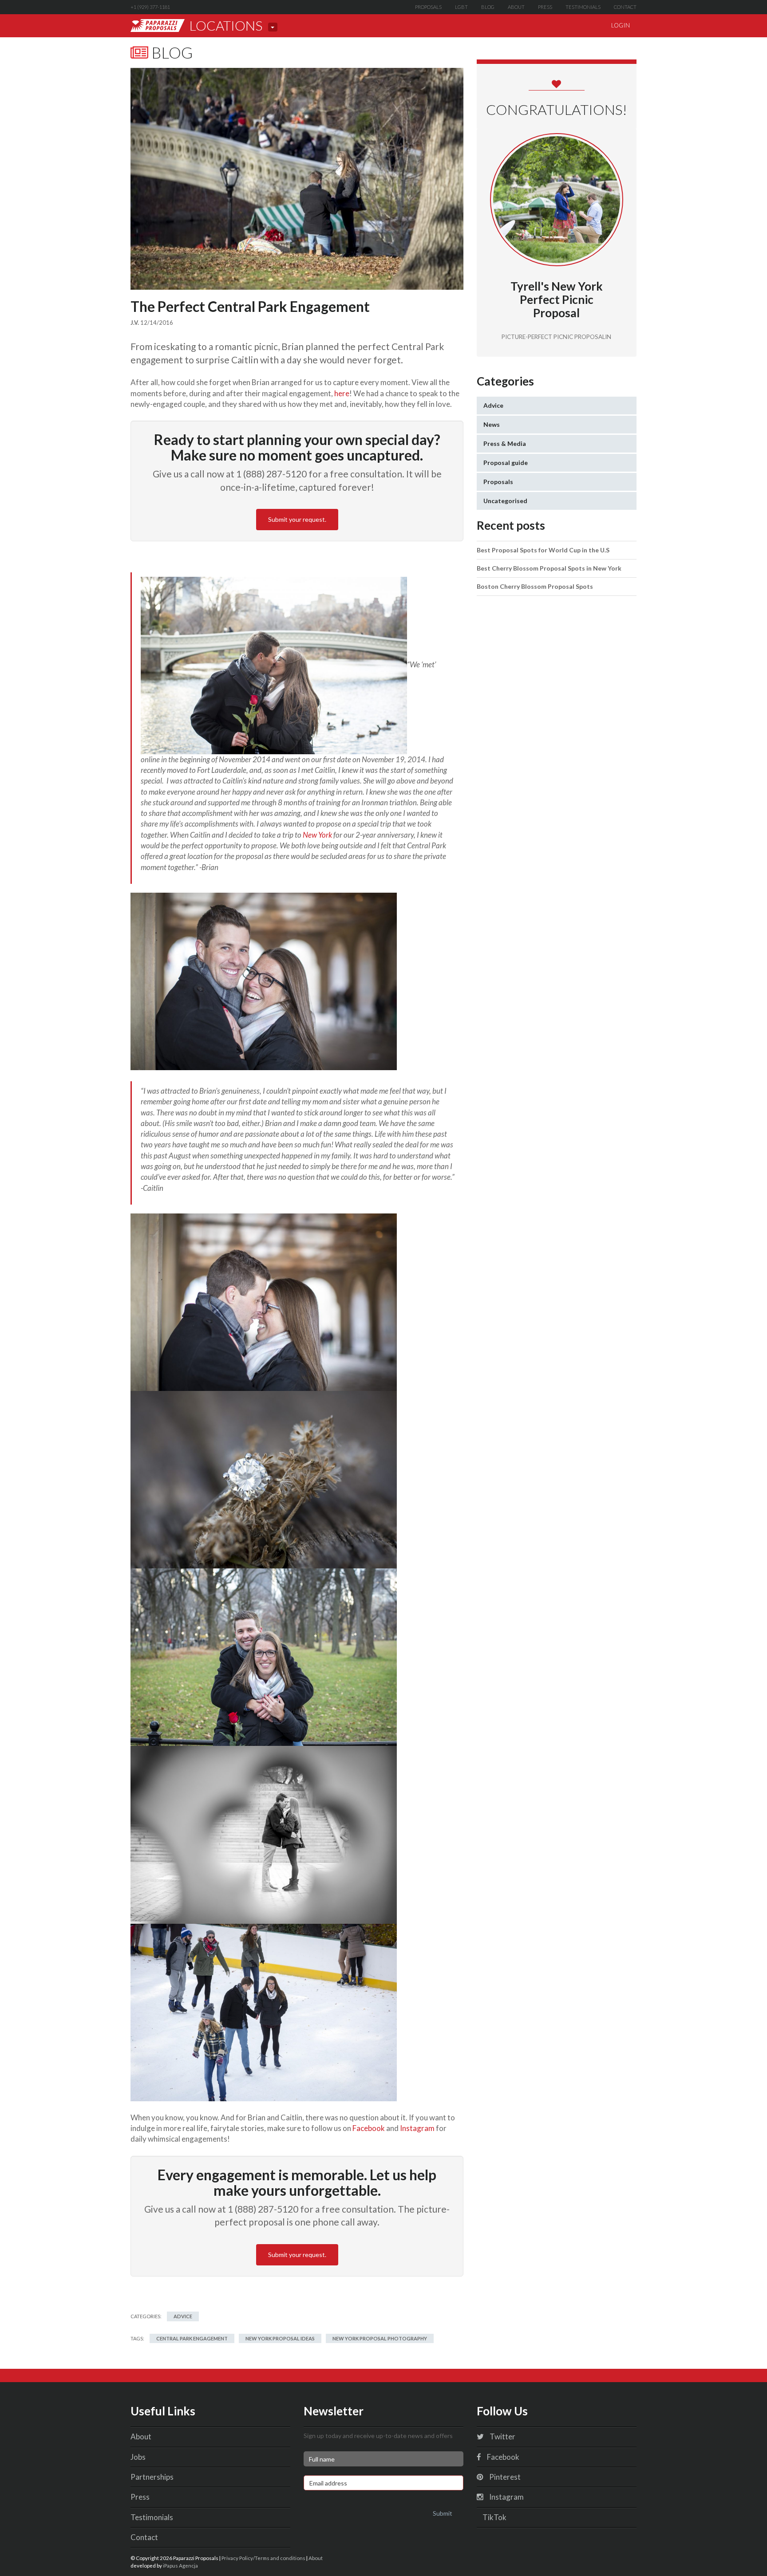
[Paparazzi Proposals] (158, 26)
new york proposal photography (380, 2338)
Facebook (369, 2128)
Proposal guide (506, 463)
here (342, 393)
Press (545, 7)
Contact (625, 7)
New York (317, 835)
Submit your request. (297, 519)
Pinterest (504, 2477)
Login (621, 25)
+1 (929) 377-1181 (150, 7)
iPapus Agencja (180, 2565)
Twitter (502, 2436)
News (492, 424)
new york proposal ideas (280, 2338)
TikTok (494, 2517)
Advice (183, 2316)
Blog (488, 7)
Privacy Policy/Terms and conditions (263, 2558)
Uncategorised (505, 501)
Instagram (417, 2128)
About (516, 7)
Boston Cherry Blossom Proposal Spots (535, 586)
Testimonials (583, 7)
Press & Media (505, 443)
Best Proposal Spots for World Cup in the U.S (543, 550)
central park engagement (192, 2338)
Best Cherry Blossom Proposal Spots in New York (549, 568)
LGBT (461, 7)
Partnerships (152, 2477)
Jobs (138, 2457)
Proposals (428, 7)
